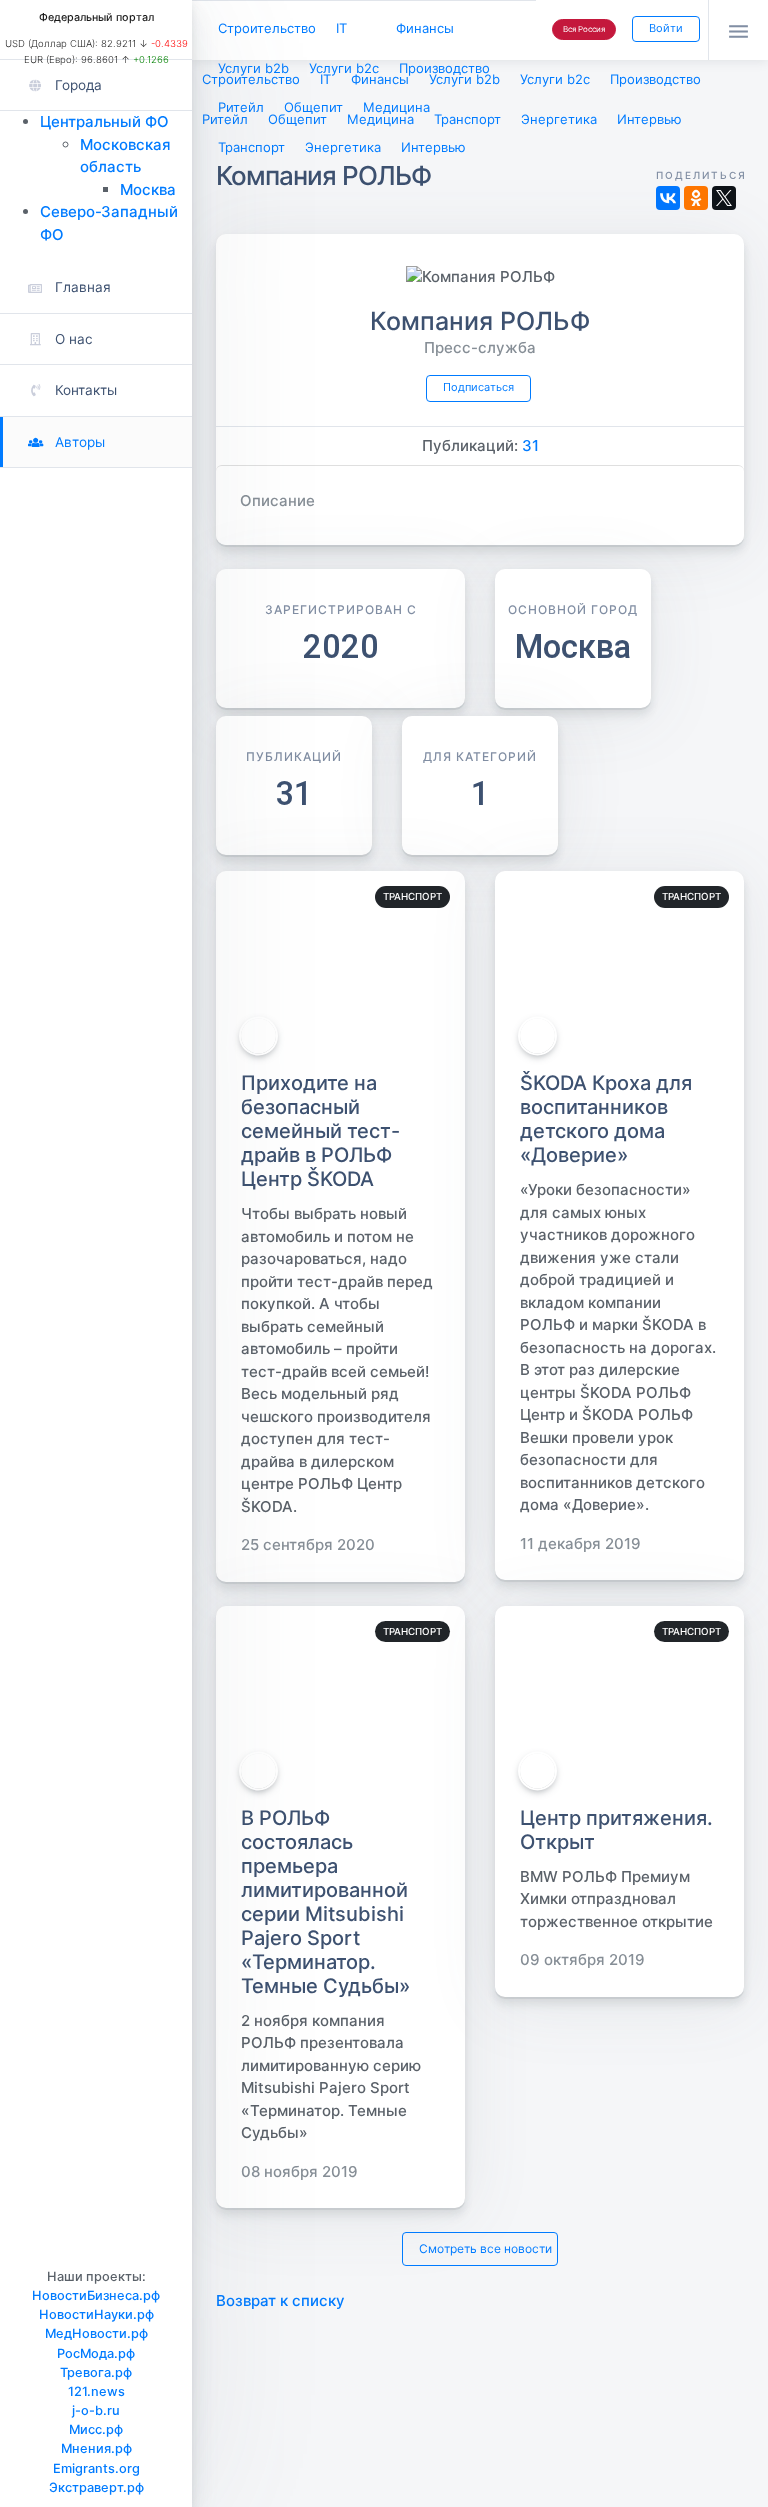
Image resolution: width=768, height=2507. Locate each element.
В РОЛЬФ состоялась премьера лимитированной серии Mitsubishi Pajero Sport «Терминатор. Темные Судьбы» (325, 1902)
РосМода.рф (96, 2353)
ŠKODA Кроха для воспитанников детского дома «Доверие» (606, 1119)
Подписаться (478, 387)
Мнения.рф (96, 2448)
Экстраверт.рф (96, 2487)
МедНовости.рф (96, 2333)
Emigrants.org (96, 2468)
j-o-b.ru (96, 2410)
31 (530, 445)
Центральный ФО (104, 121)
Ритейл (241, 107)
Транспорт (251, 147)
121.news (96, 2391)
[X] (724, 198)
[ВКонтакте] (668, 198)
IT (341, 28)
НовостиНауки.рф (96, 2314)
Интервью (433, 147)
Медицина (396, 107)
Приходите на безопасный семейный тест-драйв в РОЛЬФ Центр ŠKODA (320, 1131)
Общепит (313, 107)
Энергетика (343, 147)
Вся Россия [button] (584, 29)
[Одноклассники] (696, 198)
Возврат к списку (280, 2300)
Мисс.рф (96, 2429)
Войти (666, 28)
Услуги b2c (344, 68)
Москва (148, 189)
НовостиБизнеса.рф (96, 2295)
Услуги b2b (253, 68)
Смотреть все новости (485, 2248)
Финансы (425, 28)
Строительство (267, 28)
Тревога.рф (96, 2372)
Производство (444, 68)
